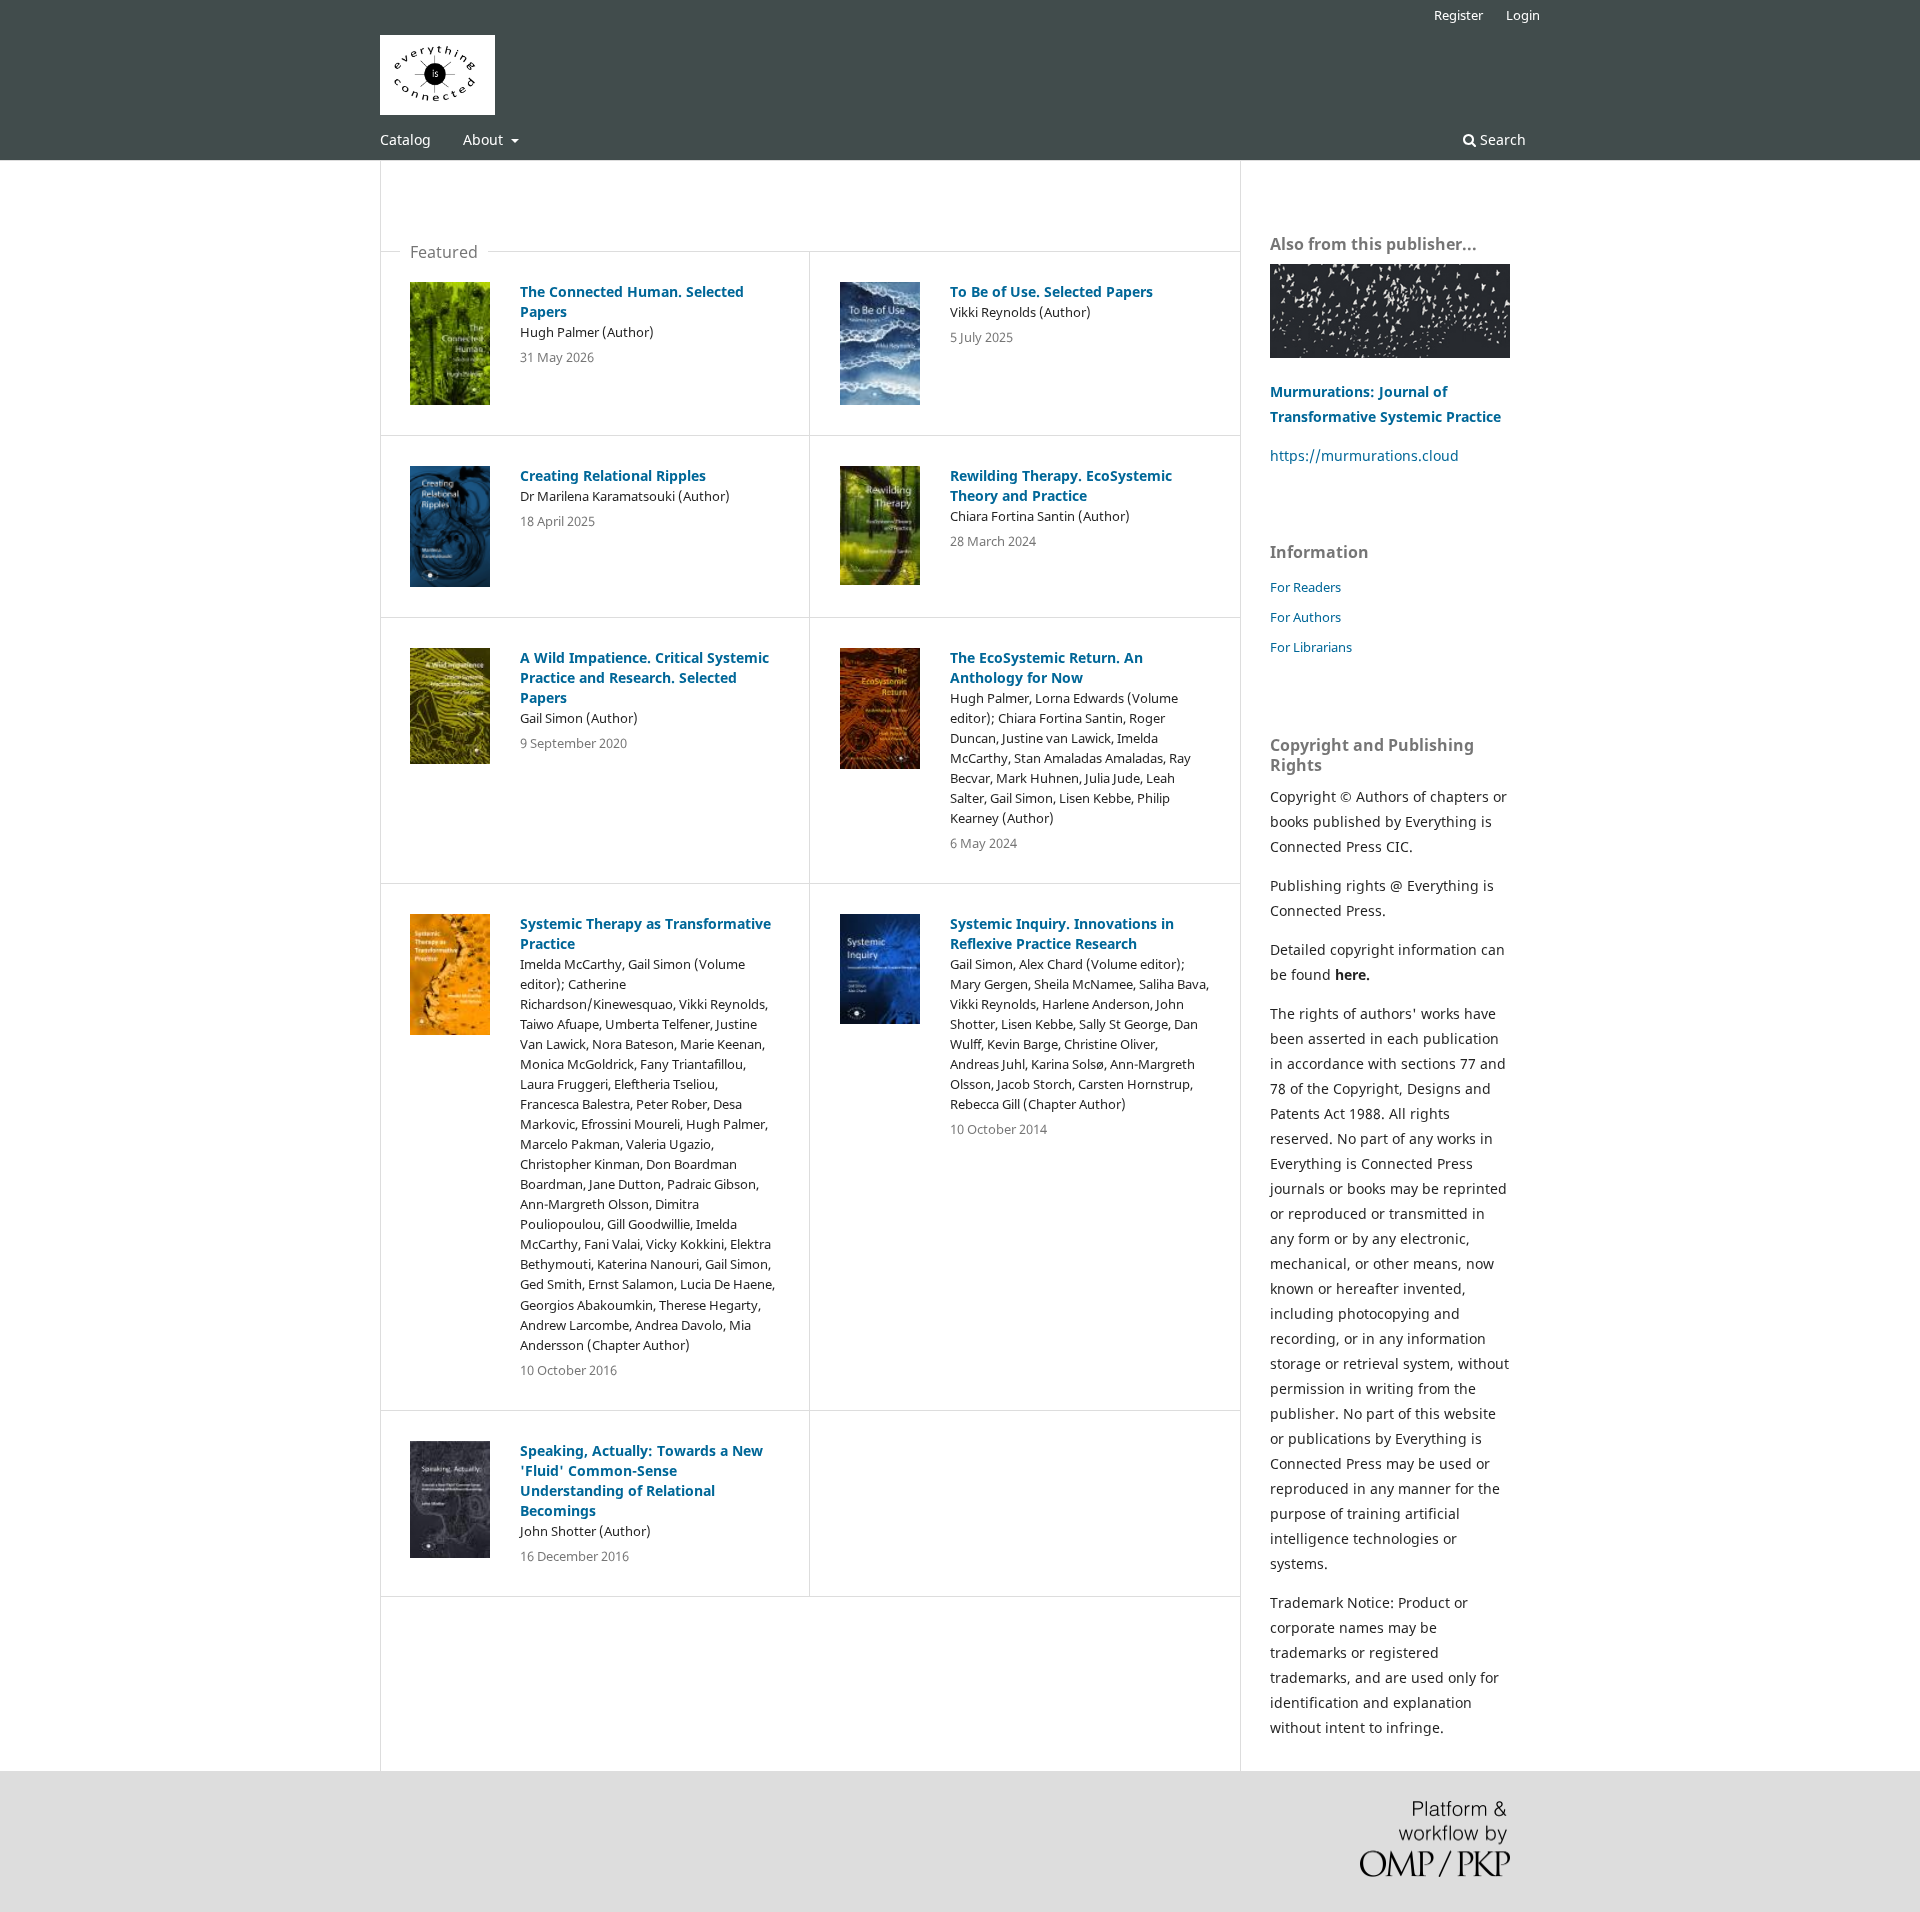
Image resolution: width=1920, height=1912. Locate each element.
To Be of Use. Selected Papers (1051, 291)
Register (1458, 15)
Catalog (405, 139)
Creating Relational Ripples (613, 475)
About (485, 139)
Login (1523, 15)
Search (1501, 139)
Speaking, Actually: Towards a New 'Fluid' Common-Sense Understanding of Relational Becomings (641, 1480)
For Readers (1305, 587)
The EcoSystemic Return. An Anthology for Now (1046, 667)
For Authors (1305, 617)
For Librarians (1311, 647)
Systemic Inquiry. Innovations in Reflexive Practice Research (1062, 933)
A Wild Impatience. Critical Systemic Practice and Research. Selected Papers (644, 677)
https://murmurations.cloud (1364, 455)
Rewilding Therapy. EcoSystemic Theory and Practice (1061, 485)
